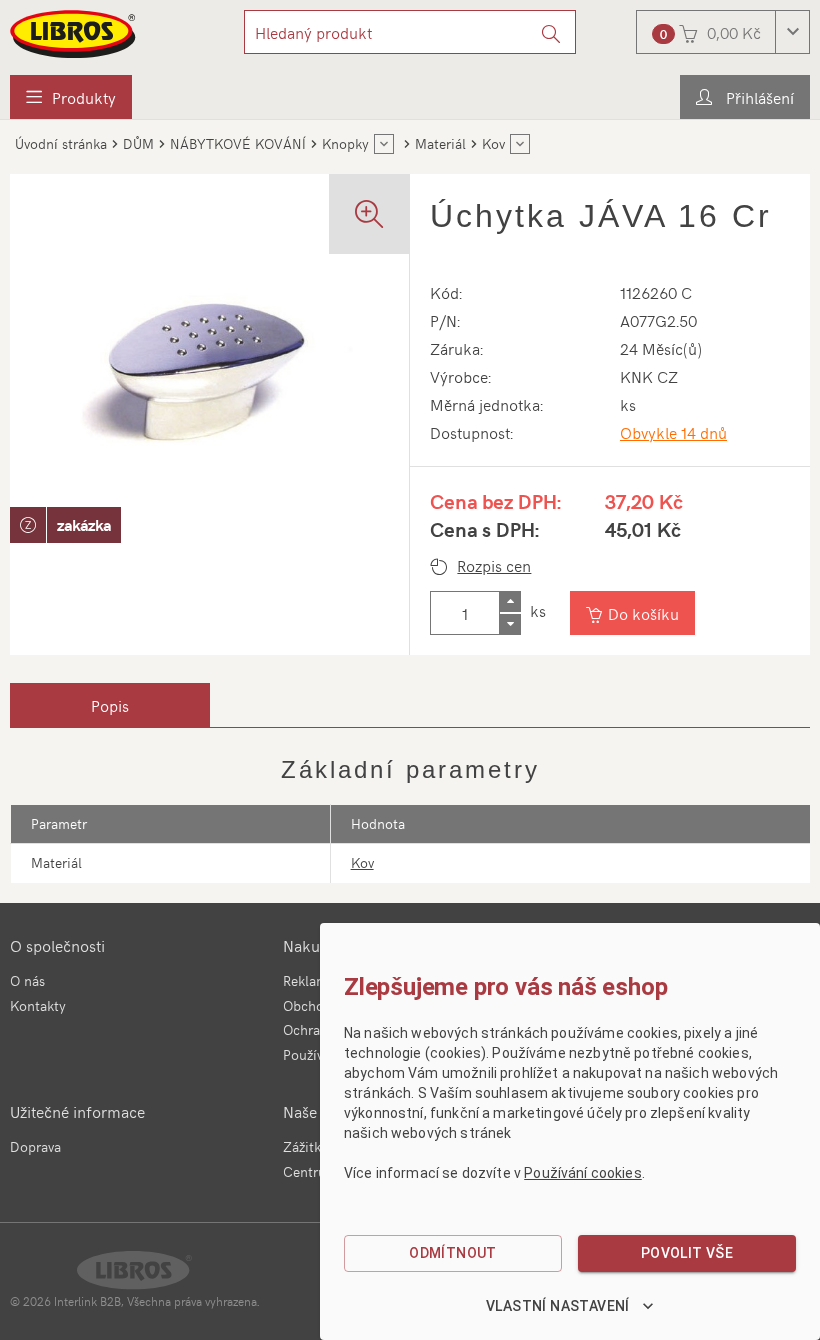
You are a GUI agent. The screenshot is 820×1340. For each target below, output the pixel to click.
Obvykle (673, 432)
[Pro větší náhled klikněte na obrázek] (209, 373)
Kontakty (38, 1005)
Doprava (35, 1146)
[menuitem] (71, 97)
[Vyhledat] (551, 32)
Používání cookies (583, 1173)
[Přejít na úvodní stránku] (74, 34)
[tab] (110, 705)
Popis (110, 705)
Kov (362, 862)
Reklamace (316, 980)
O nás (27, 980)
